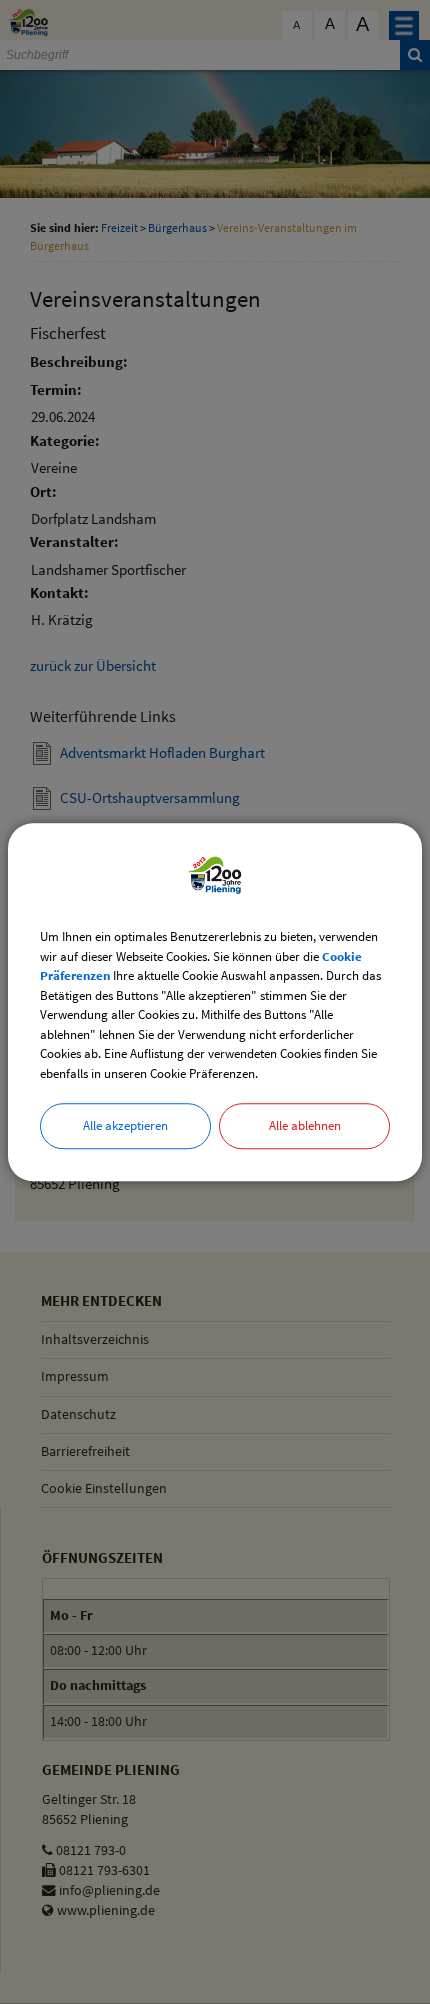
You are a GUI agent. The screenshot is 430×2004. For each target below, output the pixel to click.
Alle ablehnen (305, 1125)
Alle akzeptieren (125, 1125)
